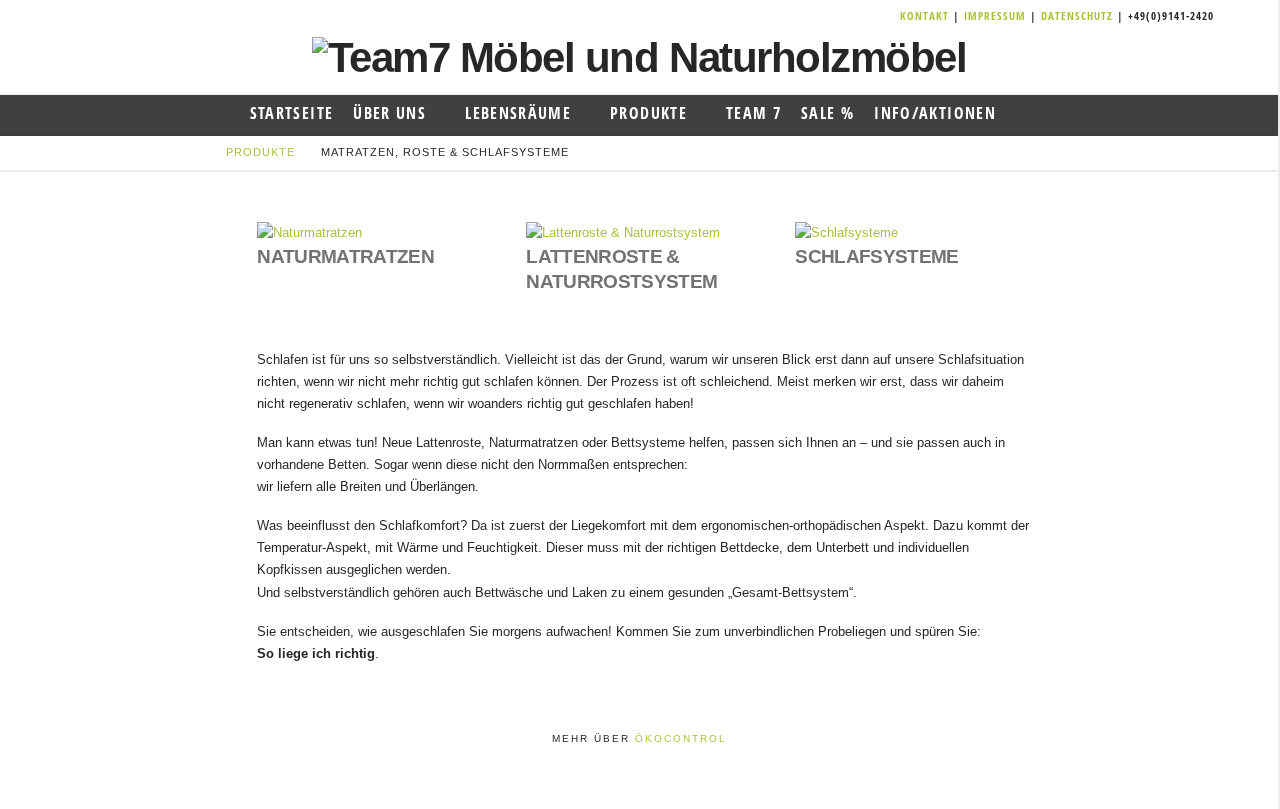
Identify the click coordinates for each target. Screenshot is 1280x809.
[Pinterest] (888, 16)
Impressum (997, 15)
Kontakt (926, 15)
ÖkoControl (681, 738)
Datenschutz (1077, 15)
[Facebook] (840, 16)
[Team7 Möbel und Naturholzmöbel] (639, 56)
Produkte (260, 152)
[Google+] (864, 16)
